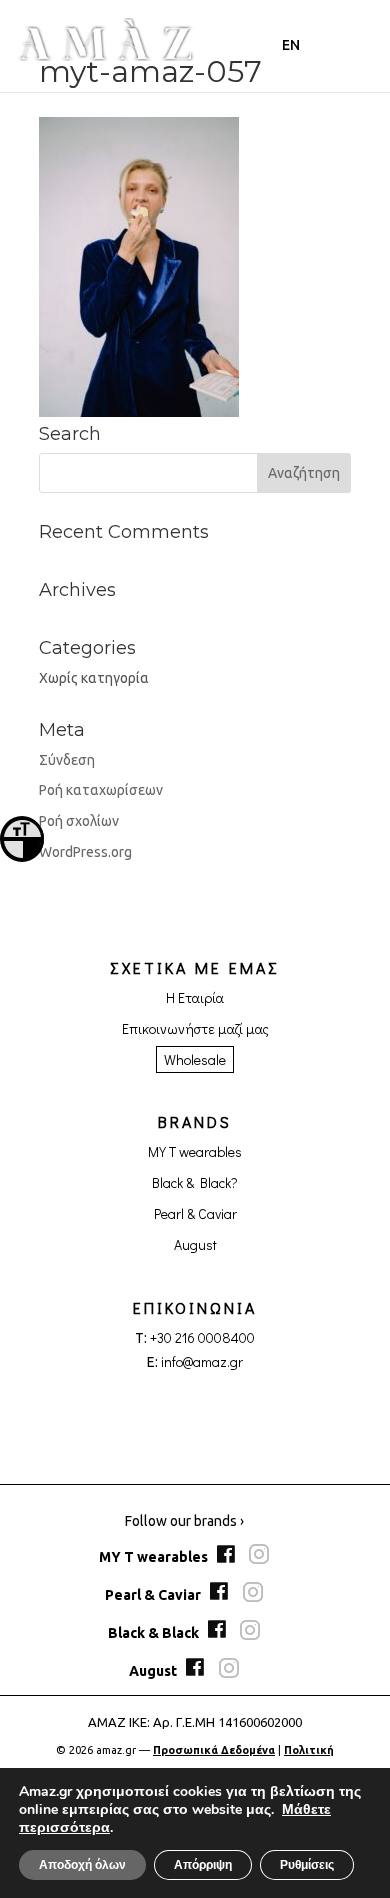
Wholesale (195, 1059)
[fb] (229, 1558)
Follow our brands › (184, 1521)
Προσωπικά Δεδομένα (214, 1750)
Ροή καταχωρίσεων (101, 790)
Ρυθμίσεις (307, 1865)
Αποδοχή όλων (82, 1865)
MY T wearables (195, 1151)
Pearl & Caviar (195, 1213)
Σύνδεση (67, 760)
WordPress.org (85, 852)
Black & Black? (195, 1182)
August (195, 1244)
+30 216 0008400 (202, 1337)
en (291, 45)
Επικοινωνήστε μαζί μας (195, 1028)
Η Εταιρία (195, 997)
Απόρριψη (203, 1865)
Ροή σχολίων (79, 821)
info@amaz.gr (202, 1361)
